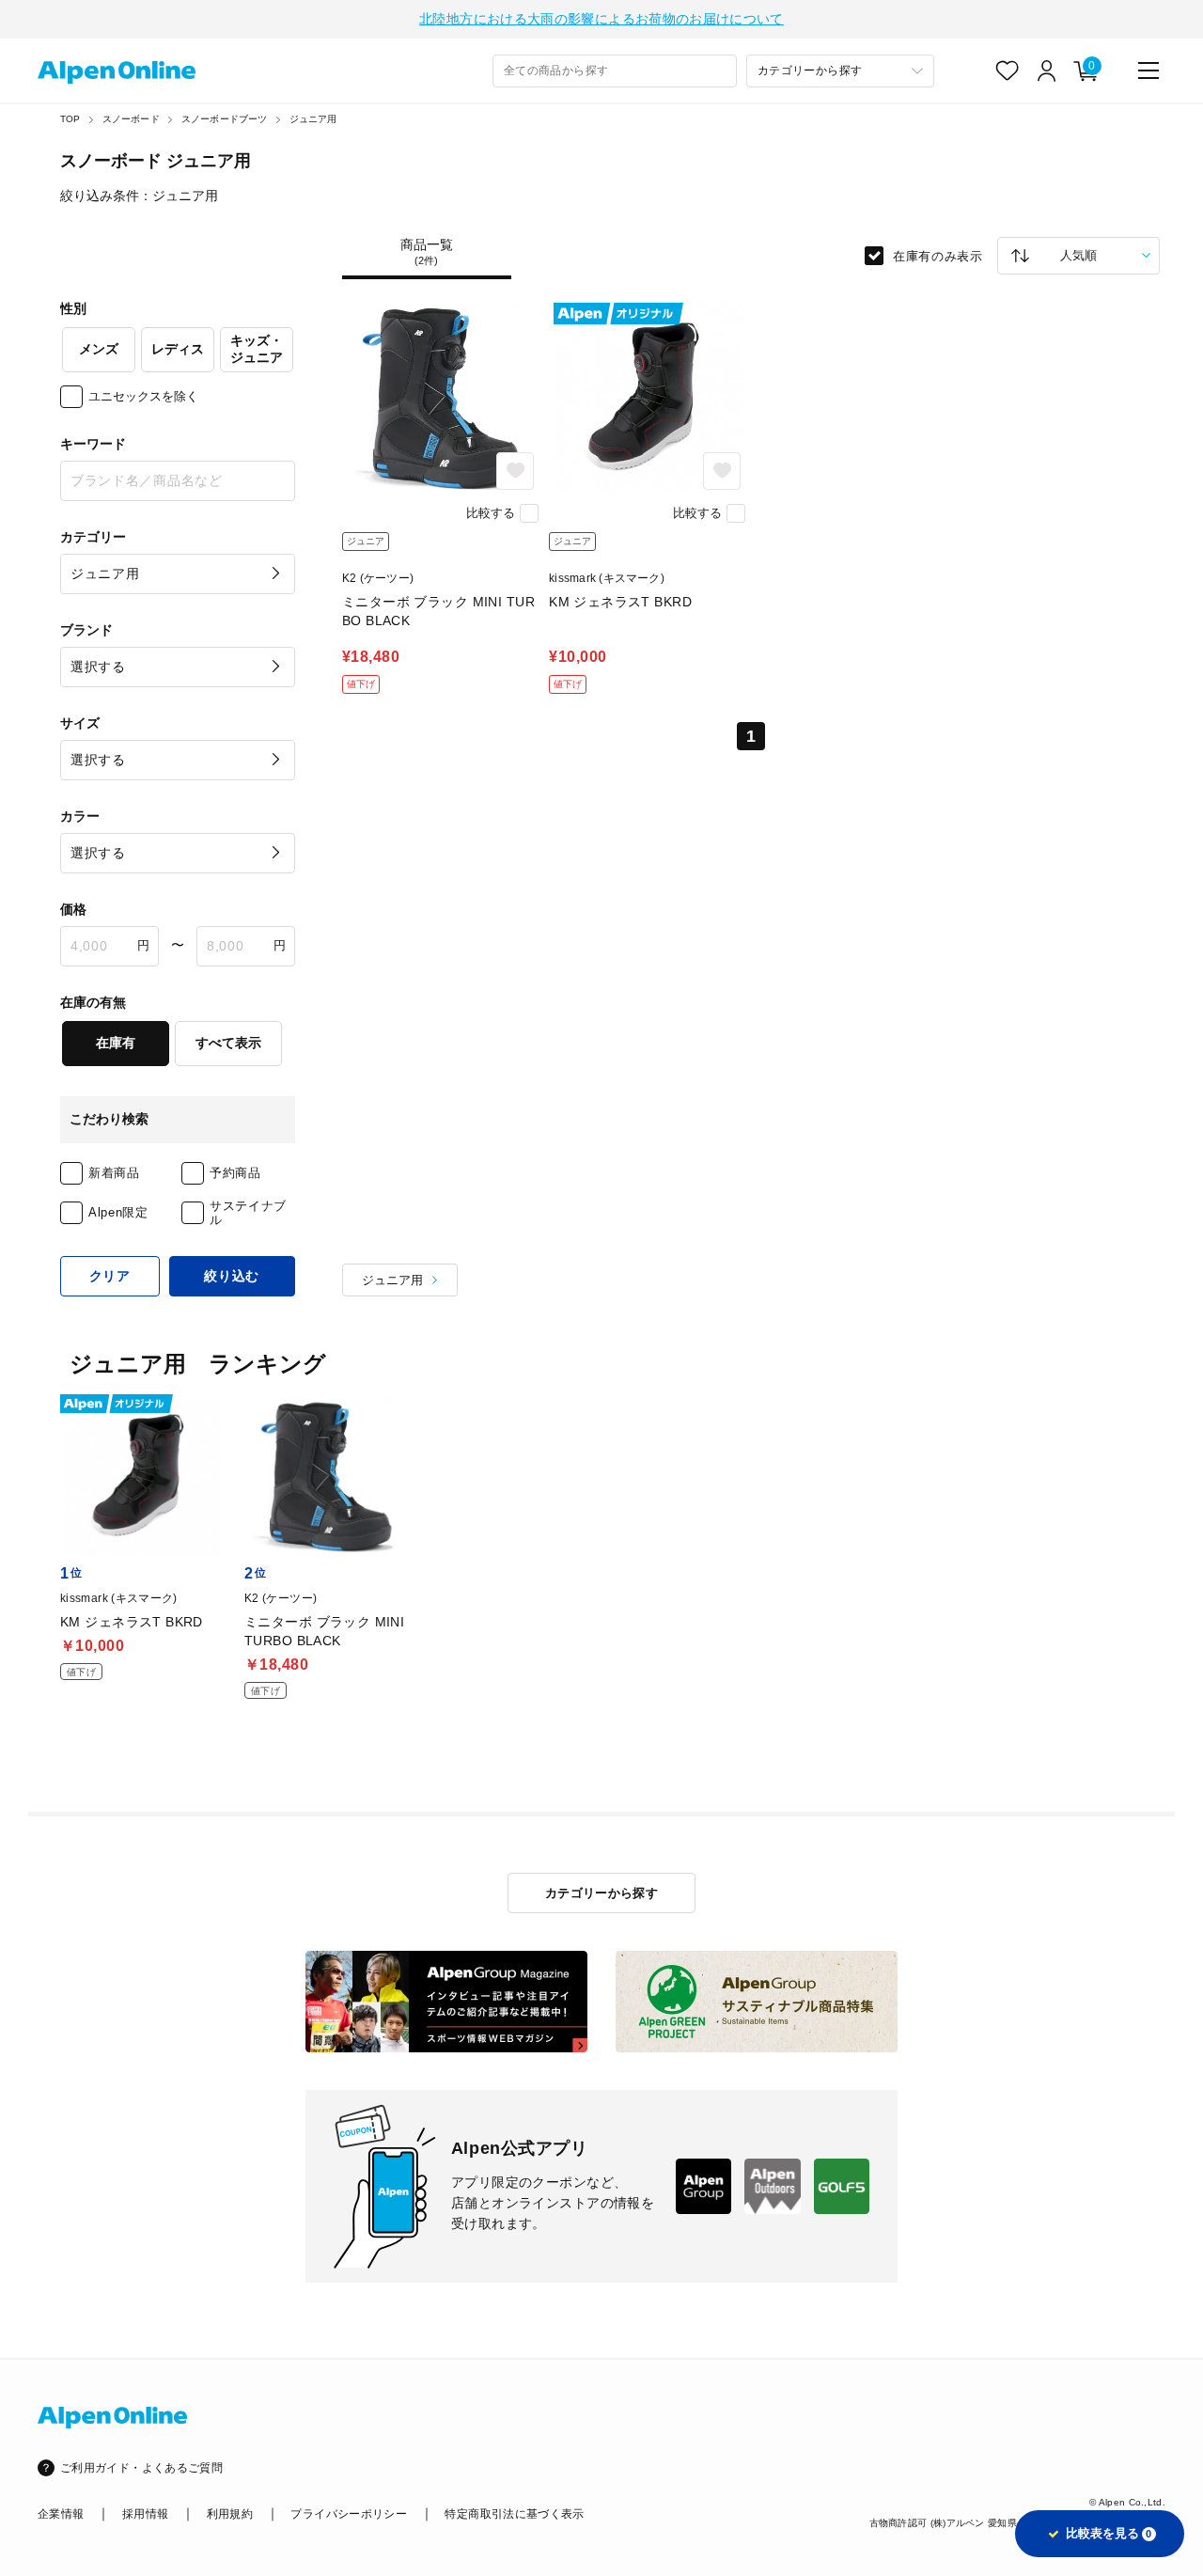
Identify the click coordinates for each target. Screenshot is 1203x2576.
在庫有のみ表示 (938, 255)
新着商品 (114, 1173)
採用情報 (145, 2514)
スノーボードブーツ (225, 119)
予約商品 (235, 1173)
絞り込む (232, 1276)
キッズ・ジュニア (257, 349)
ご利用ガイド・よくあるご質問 (141, 2468)
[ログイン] (1047, 71)
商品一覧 (427, 252)
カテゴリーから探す (602, 1893)
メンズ (99, 349)
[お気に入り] (1008, 71)
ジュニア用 (313, 119)
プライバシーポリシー (349, 2514)
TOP (70, 119)
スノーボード (131, 119)
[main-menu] (1148, 71)
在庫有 (116, 1043)
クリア (110, 1276)
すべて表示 (228, 1043)
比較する (491, 513)
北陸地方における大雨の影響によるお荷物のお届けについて (601, 19)
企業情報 (61, 2514)
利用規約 (230, 2514)
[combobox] (615, 71)
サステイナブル (248, 1213)
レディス (178, 349)
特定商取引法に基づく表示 (514, 2514)
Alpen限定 (118, 1212)
